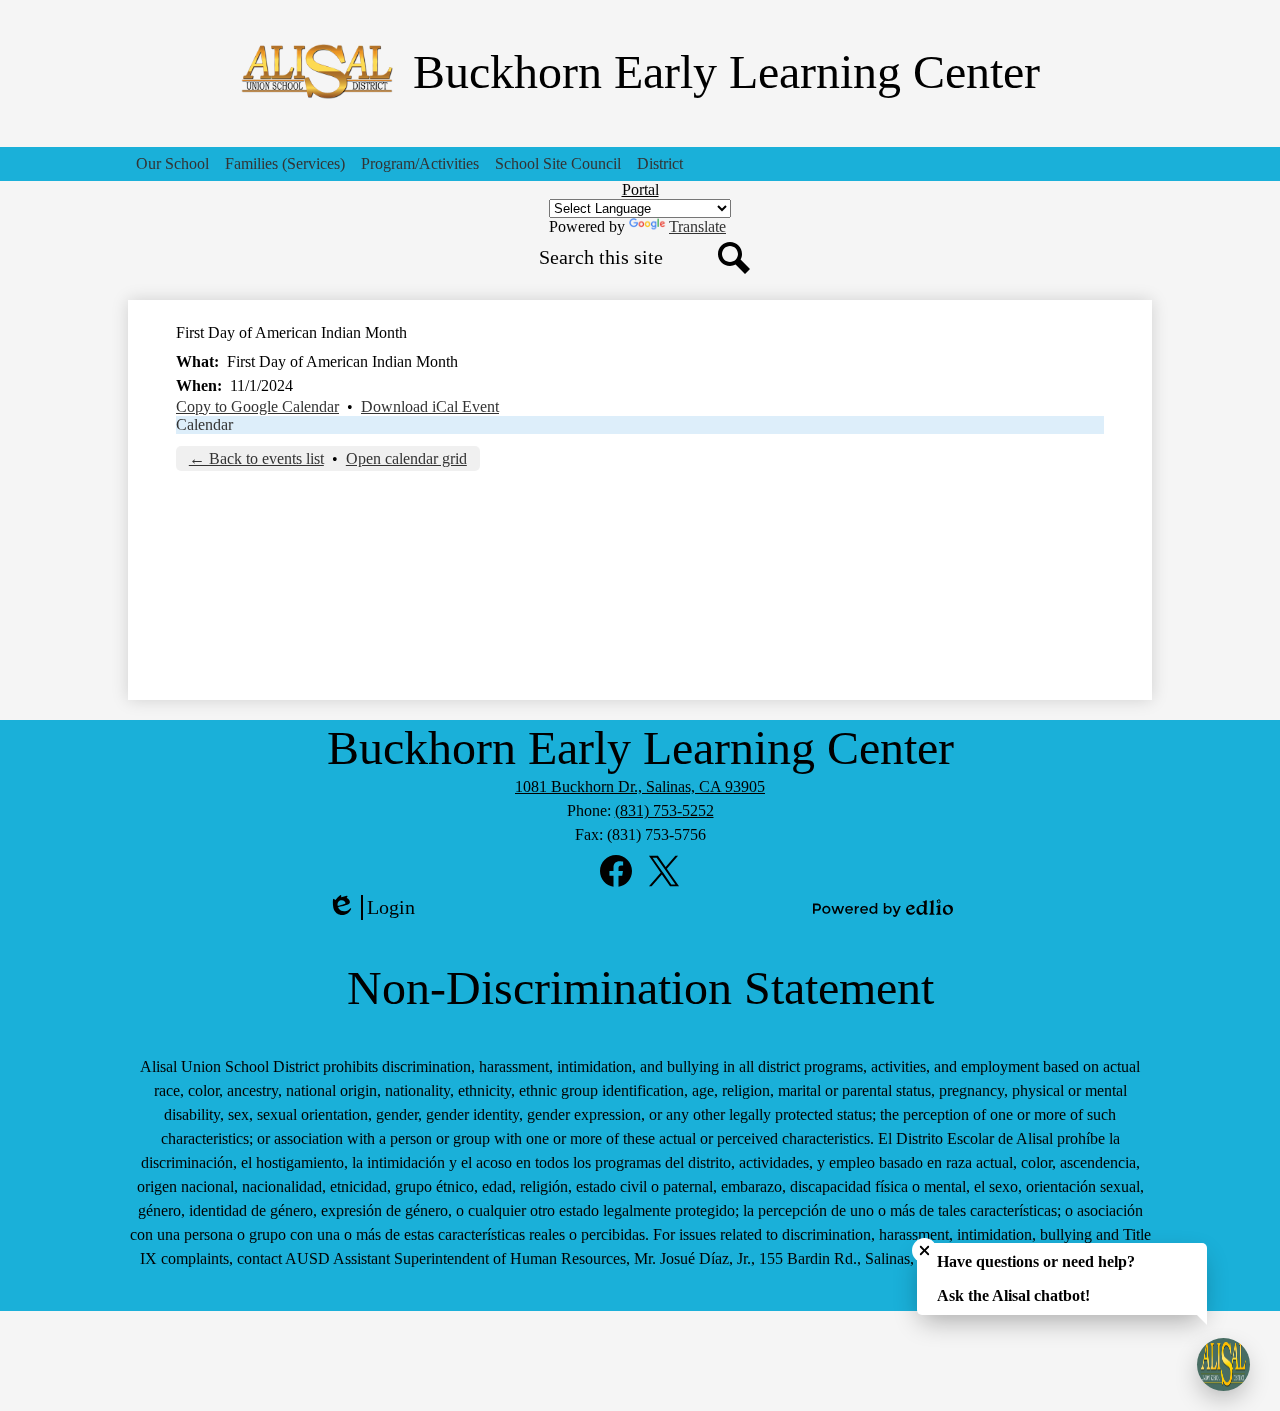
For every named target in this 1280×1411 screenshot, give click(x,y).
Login (378, 908)
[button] (172, 164)
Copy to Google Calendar (257, 406)
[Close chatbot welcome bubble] (924, 1250)
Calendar (204, 424)
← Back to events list (256, 458)
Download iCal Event (430, 406)
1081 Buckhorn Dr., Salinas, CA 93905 (640, 786)
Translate (697, 226)
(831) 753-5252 (664, 810)
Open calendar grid (406, 458)
